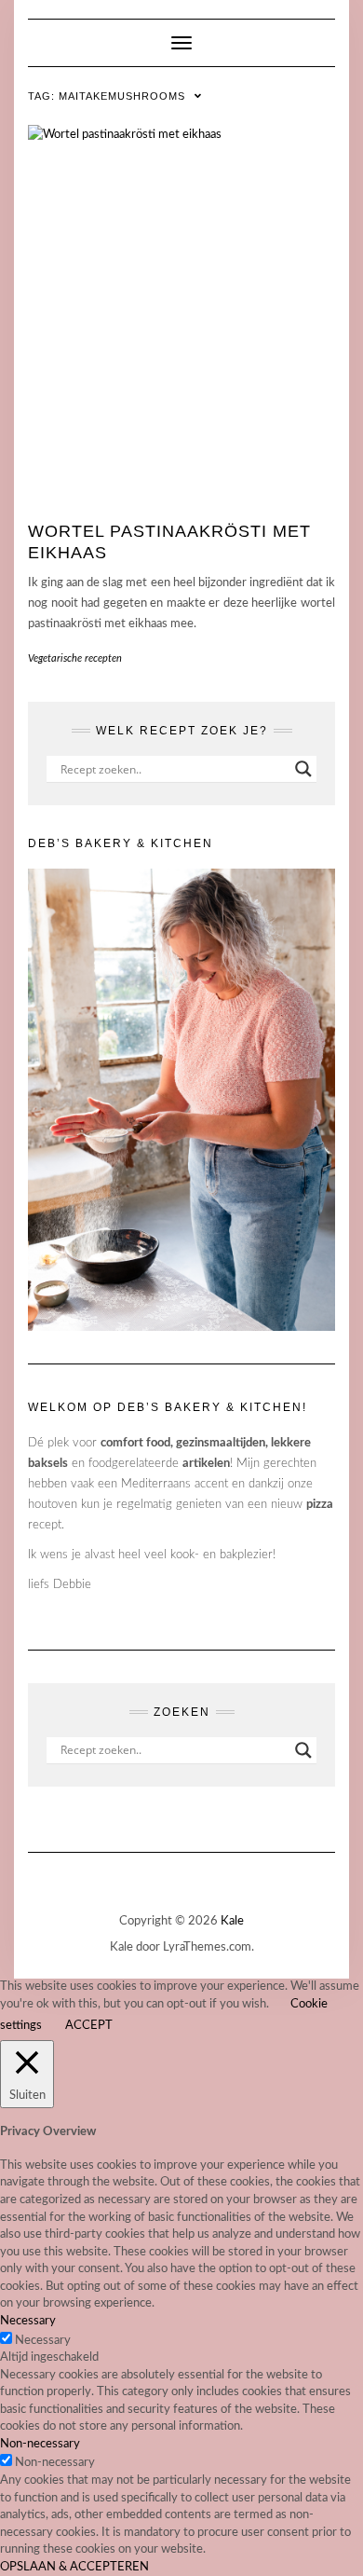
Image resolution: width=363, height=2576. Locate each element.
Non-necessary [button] (40, 2444)
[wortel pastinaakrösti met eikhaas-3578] (181, 311)
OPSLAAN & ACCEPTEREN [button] (74, 2567)
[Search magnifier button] (303, 769)
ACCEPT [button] (89, 2026)
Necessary (43, 2341)
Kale (232, 1921)
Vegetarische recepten (75, 658)
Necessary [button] (28, 2321)
